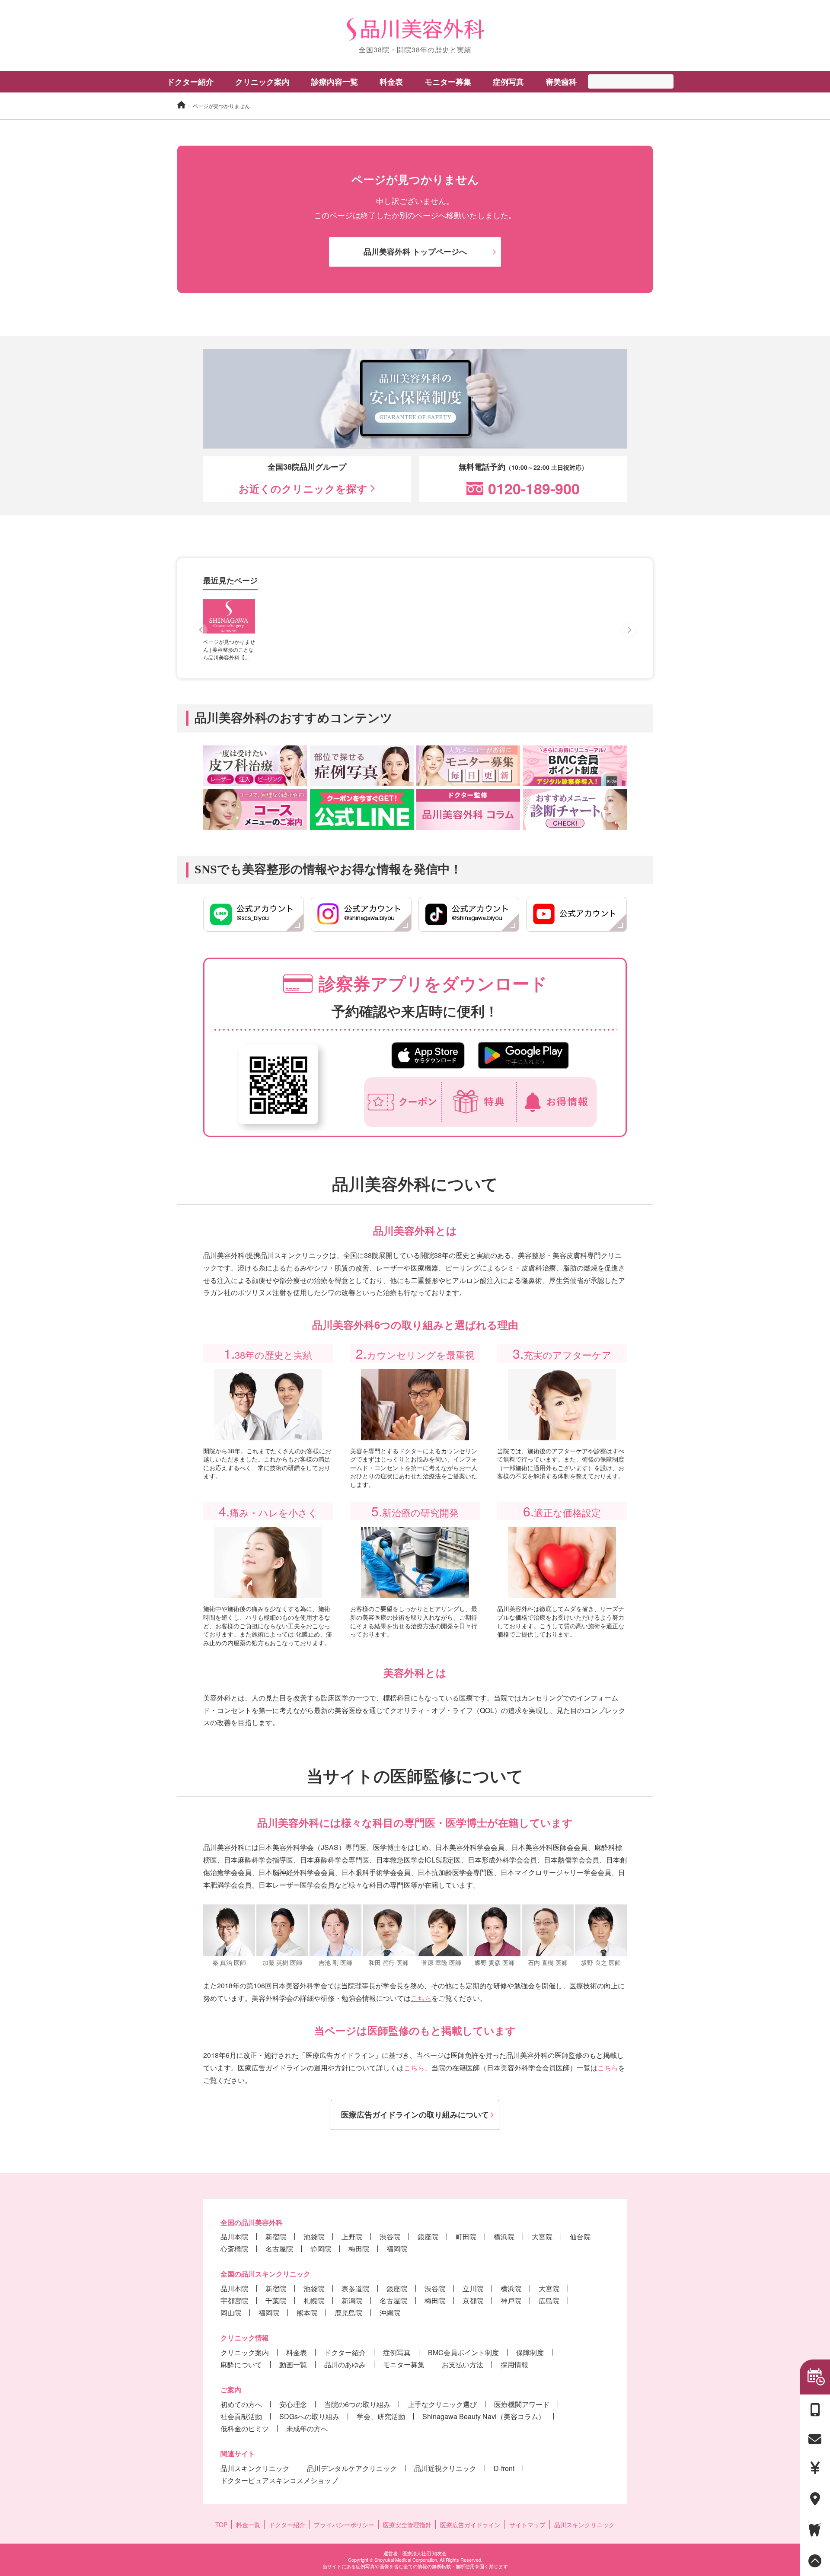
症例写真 (508, 82)
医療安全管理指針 (407, 2525)
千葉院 (276, 2301)
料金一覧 (248, 2525)
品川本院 (234, 2237)
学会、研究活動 (381, 2416)
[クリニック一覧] (815, 2499)
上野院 (352, 2237)
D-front (504, 2468)
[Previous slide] (201, 630)
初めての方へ (241, 2404)
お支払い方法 (463, 2364)
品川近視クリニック (445, 2468)
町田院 (466, 2237)
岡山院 (231, 2313)
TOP (221, 2525)
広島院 (549, 2301)
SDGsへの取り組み (309, 2416)
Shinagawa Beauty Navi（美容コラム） (484, 2416)
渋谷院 (390, 2237)
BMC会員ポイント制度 (463, 2352)
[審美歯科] (815, 2530)
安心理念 (293, 2404)
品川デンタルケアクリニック (352, 2468)
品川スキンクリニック (255, 2468)
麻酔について (241, 2364)
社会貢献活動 (241, 2416)
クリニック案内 (245, 2352)
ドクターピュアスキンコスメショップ (279, 2480)
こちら (421, 1998)
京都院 (473, 2301)
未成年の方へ (307, 2428)
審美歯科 (561, 82)
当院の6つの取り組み (357, 2404)
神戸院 (511, 2301)
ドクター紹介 (190, 82)
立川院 (473, 2288)
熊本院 (307, 2313)
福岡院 (397, 2249)
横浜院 (504, 2237)
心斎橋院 (234, 2249)
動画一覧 (293, 2364)
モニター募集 (448, 82)
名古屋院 (279, 2249)
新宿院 (276, 2237)
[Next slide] (629, 630)
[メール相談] (815, 2439)
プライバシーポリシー (344, 2525)
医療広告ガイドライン (470, 2525)
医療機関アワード (522, 2404)
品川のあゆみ (345, 2364)
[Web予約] (815, 2377)
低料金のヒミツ (245, 2428)
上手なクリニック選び (442, 2404)
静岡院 (321, 2249)
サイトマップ (527, 2525)
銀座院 (428, 2237)
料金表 (297, 2352)
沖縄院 (390, 2313)
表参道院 (355, 2288)
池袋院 (314, 2237)
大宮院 (542, 2237)
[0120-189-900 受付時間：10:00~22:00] (815, 2410)
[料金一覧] (815, 2468)
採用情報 (514, 2364)
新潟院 (352, 2301)
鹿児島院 (348, 2313)
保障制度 (530, 2352)
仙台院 (580, 2237)
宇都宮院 (234, 2301)
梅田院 (359, 2249)
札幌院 (314, 2301)
